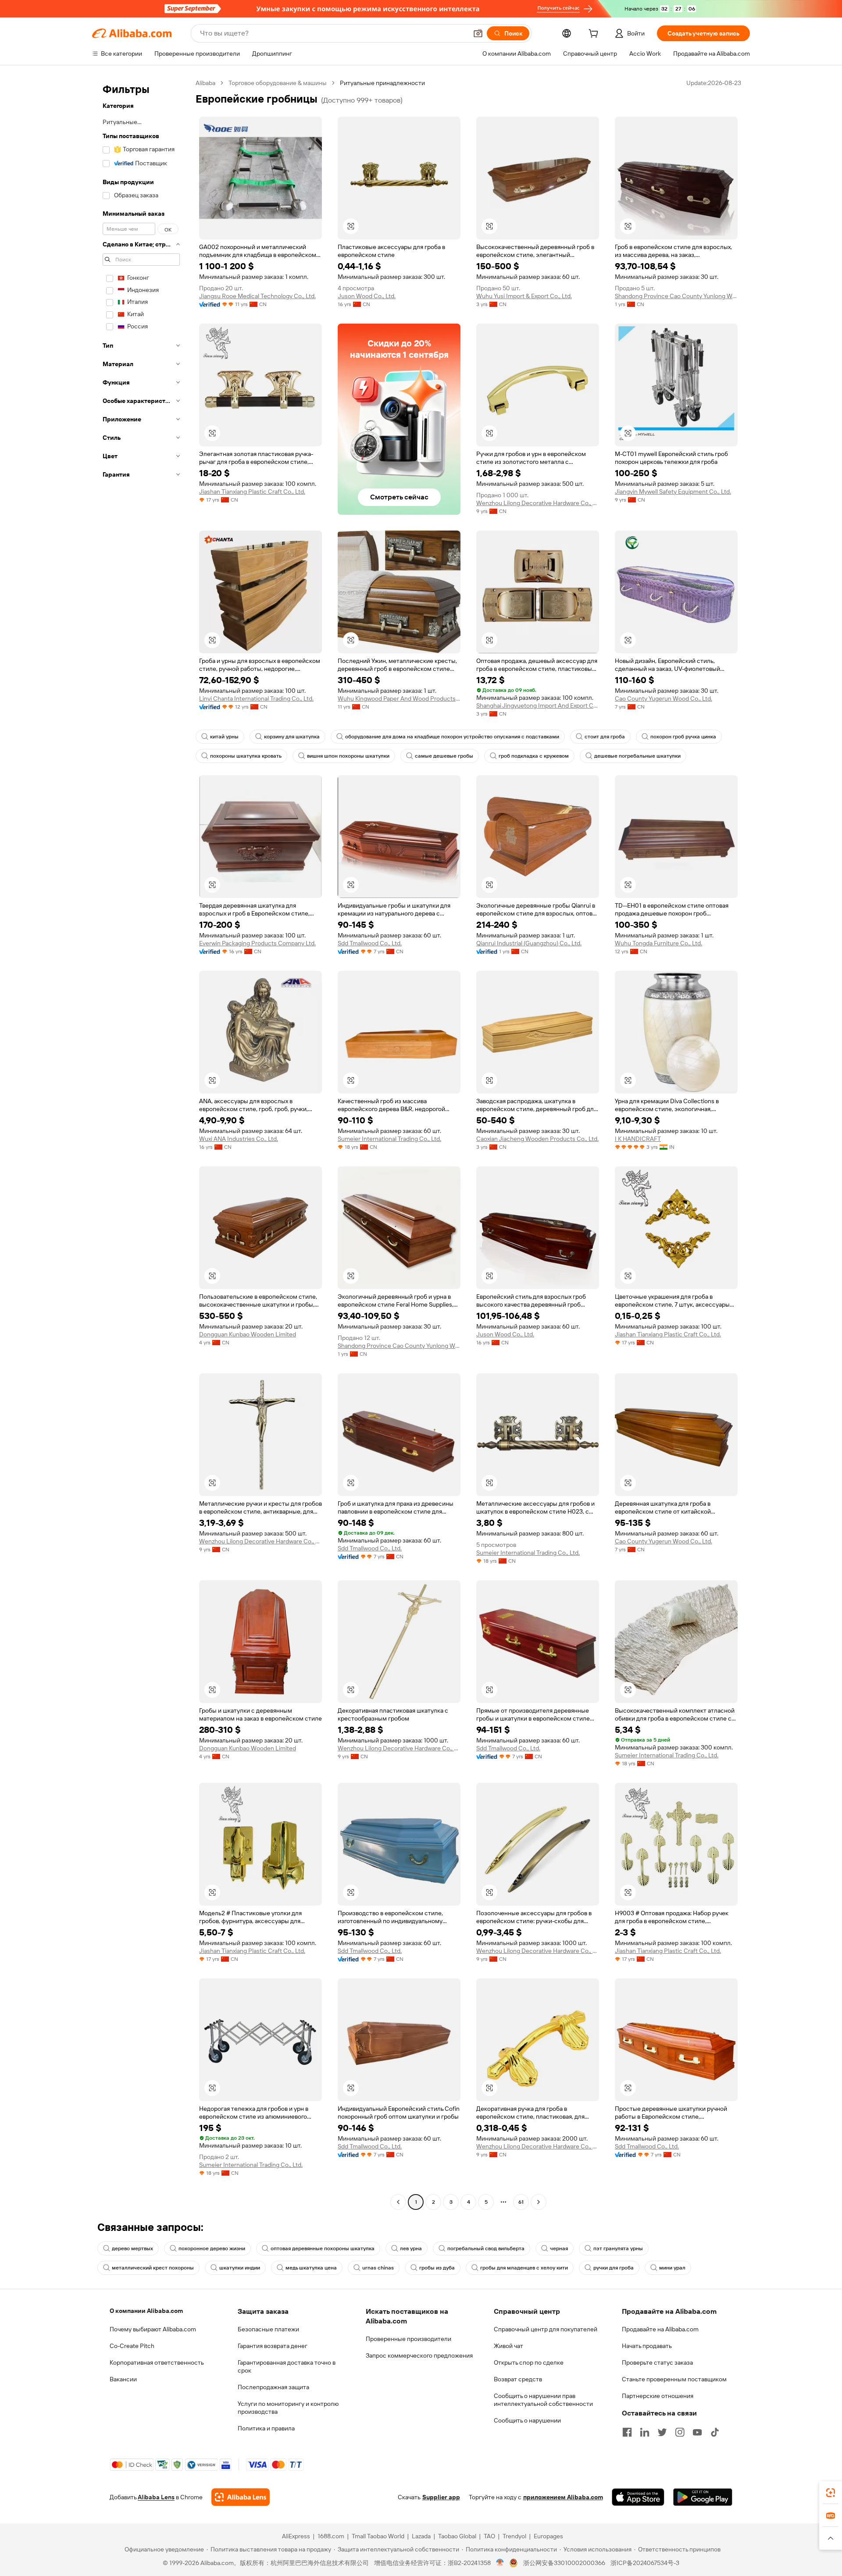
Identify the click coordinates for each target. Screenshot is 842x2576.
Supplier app (441, 2497)
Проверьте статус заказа (657, 2362)
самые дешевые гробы (444, 756)
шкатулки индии (240, 2268)
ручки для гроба (614, 2268)
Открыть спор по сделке (529, 2362)
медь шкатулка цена (311, 2268)
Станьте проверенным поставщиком (674, 2379)
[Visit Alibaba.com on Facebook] (627, 2432)
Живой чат (508, 2346)
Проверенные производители (409, 2339)
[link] (831, 2493)
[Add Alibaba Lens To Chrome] (241, 2497)
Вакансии (123, 2379)
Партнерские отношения (658, 2396)
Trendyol (514, 2536)
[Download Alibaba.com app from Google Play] (703, 2497)
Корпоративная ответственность (157, 2362)
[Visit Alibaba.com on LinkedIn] (645, 2432)
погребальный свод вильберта (486, 2248)
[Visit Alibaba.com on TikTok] (715, 2432)
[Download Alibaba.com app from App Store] (638, 2497)
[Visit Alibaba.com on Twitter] (662, 2432)
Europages (548, 2536)
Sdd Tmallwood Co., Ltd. (370, 943)
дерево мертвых (132, 2248)
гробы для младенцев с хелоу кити (524, 2268)
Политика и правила (266, 2428)
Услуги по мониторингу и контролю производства (288, 2408)
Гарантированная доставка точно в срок (287, 2366)
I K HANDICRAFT (638, 1139)
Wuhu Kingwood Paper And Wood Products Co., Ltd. (399, 698)
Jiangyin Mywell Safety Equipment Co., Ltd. (673, 492)
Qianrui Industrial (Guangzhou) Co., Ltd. (529, 943)
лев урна (411, 2248)
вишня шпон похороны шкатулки (348, 756)
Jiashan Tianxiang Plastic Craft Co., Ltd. (252, 492)
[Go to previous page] (398, 2202)
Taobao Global (457, 2536)
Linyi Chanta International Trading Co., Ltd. (256, 698)
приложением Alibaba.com (563, 2497)
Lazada (421, 2536)
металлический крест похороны (153, 2268)
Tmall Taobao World (378, 2536)
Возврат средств (518, 2379)
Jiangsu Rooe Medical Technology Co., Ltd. (257, 296)
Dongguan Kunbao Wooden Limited (248, 1334)
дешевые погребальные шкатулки (637, 756)
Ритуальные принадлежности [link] (382, 83)
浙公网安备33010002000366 (564, 2563)
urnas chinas (378, 2268)
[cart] (595, 35)
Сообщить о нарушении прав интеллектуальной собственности (543, 2400)
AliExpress (296, 2536)
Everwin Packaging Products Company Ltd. (257, 943)
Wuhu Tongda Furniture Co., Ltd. (658, 943)
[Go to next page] (539, 2202)
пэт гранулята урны (618, 2248)
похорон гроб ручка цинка (683, 737)
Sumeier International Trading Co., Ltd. (389, 1139)
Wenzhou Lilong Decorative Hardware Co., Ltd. (538, 503)
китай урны (224, 737)
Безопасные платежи (268, 2329)
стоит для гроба (605, 737)
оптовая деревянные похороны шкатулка (323, 2248)
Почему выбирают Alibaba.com (153, 2329)
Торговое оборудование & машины (278, 83)
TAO (489, 2536)
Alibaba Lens (156, 2497)
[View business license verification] (500, 2563)
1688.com (331, 2536)
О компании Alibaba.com (146, 2311)
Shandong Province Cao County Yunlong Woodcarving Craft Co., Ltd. (676, 296)
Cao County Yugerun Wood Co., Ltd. (664, 698)
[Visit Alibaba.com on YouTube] (697, 2432)
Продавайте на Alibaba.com (660, 2329)
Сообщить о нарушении (527, 2420)
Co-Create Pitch (132, 2346)
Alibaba (205, 83)
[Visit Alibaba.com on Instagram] (680, 2432)
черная (559, 2248)
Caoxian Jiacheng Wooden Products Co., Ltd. (537, 1139)
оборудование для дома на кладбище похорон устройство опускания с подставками (452, 737)
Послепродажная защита (273, 2387)
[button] (478, 33)
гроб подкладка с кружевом (534, 756)
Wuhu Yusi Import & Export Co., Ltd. (524, 296)
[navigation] (141, 1144)
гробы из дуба (437, 2268)
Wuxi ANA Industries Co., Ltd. (239, 1139)
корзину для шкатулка (292, 737)
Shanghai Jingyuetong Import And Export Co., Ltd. (538, 705)
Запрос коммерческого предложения (419, 2355)
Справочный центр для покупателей (546, 2329)
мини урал (672, 2268)
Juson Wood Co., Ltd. (367, 296)
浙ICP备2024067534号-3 (645, 2563)
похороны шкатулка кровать (246, 756)
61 (521, 2202)
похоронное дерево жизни (212, 2248)
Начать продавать (647, 2346)
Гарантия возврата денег (273, 2346)
